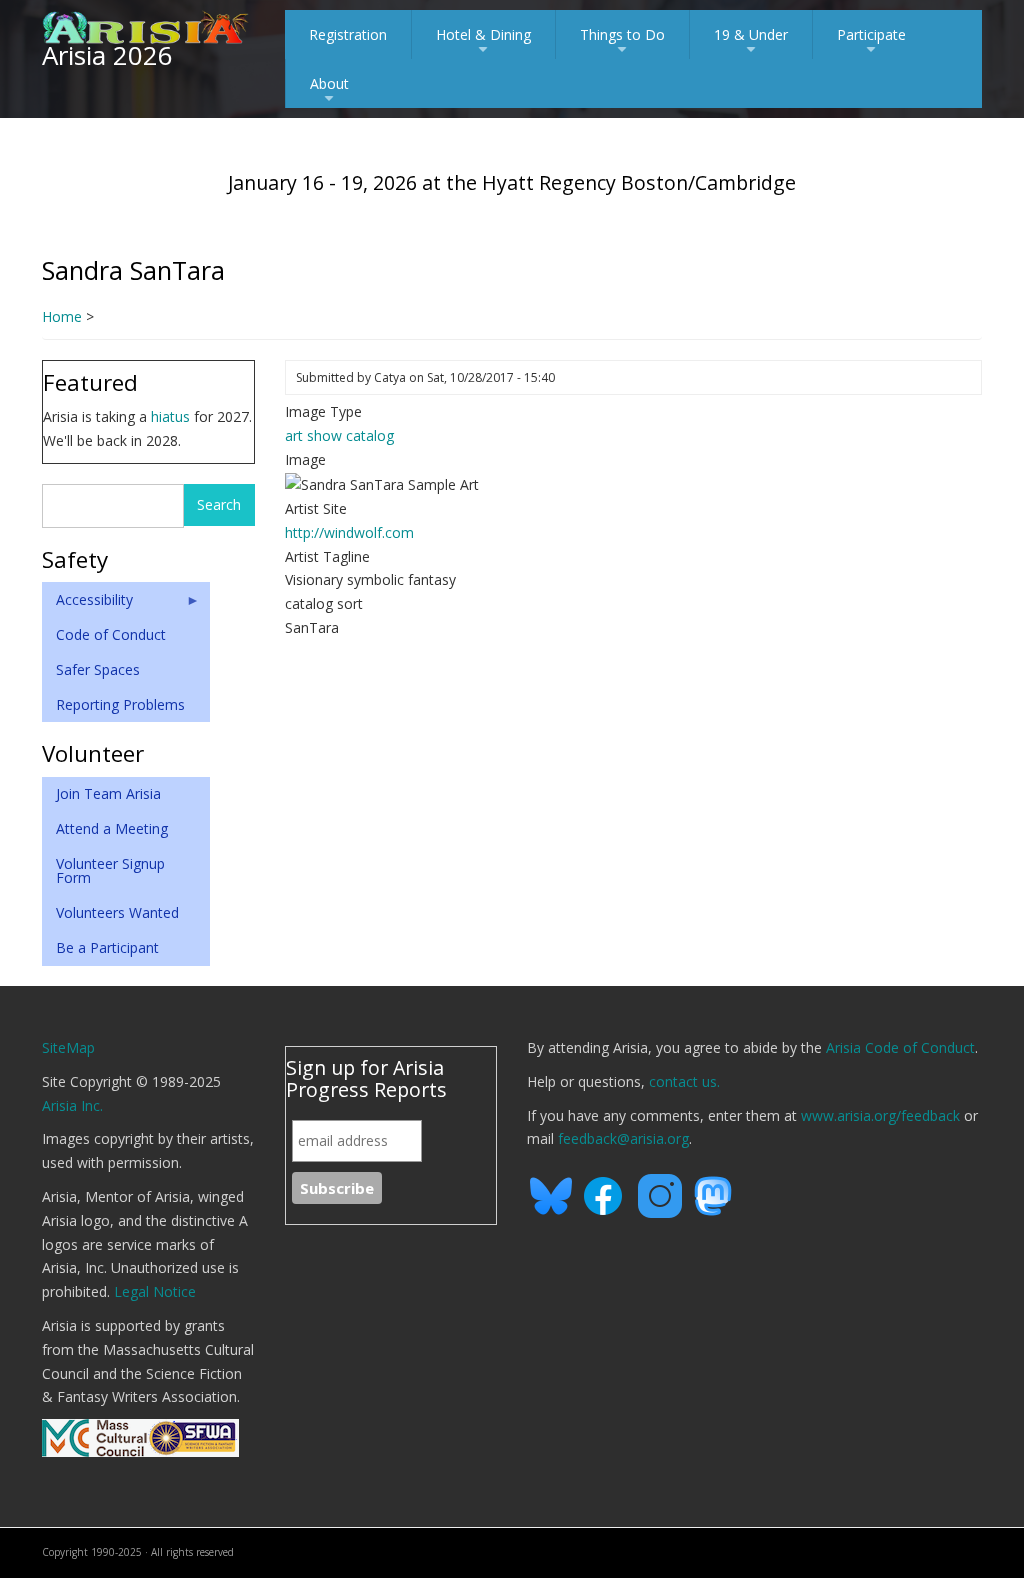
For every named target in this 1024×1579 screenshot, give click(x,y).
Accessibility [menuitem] (87, 603)
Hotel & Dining (483, 42)
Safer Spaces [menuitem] (98, 669)
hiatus (170, 416)
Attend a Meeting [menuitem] (112, 828)
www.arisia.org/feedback (880, 1115)
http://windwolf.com (349, 532)
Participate (871, 42)
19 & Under (751, 42)
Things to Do (622, 42)
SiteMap (68, 1047)
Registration (348, 34)
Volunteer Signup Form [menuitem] (110, 870)
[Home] (145, 25)
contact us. (684, 1081)
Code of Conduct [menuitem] (111, 634)
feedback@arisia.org (623, 1138)
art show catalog (339, 435)
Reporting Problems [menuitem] (120, 704)
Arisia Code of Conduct (900, 1047)
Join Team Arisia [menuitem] (108, 793)
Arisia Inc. (72, 1105)
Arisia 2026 (107, 55)
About (329, 91)
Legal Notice (155, 1291)
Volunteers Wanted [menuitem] (117, 912)
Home (62, 316)
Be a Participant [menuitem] (107, 947)
